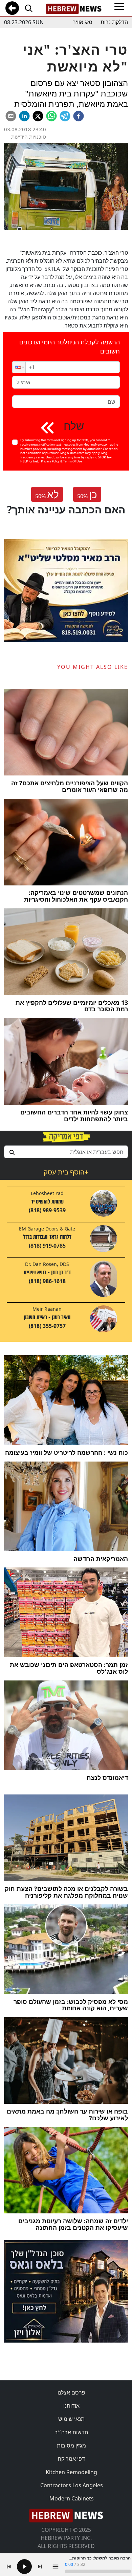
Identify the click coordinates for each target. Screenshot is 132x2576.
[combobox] (66, 1152)
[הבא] (40, 2567)
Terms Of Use (73, 461)
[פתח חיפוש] (28, 8)
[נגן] (24, 2567)
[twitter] (38, 116)
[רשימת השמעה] (56, 2567)
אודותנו (71, 2406)
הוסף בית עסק (66, 1172)
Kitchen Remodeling (71, 2472)
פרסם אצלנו (71, 2393)
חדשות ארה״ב (71, 2432)
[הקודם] (9, 2567)
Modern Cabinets (72, 2498)
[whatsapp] (51, 116)
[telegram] (65, 116)
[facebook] (79, 116)
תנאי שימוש (71, 2419)
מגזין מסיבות (71, 2445)
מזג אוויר (83, 22)
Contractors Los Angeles (72, 2485)
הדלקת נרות (114, 22)
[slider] (98, 2571)
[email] (11, 116)
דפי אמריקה (71, 2459)
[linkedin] (24, 116)
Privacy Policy (50, 461)
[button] (19, 367)
